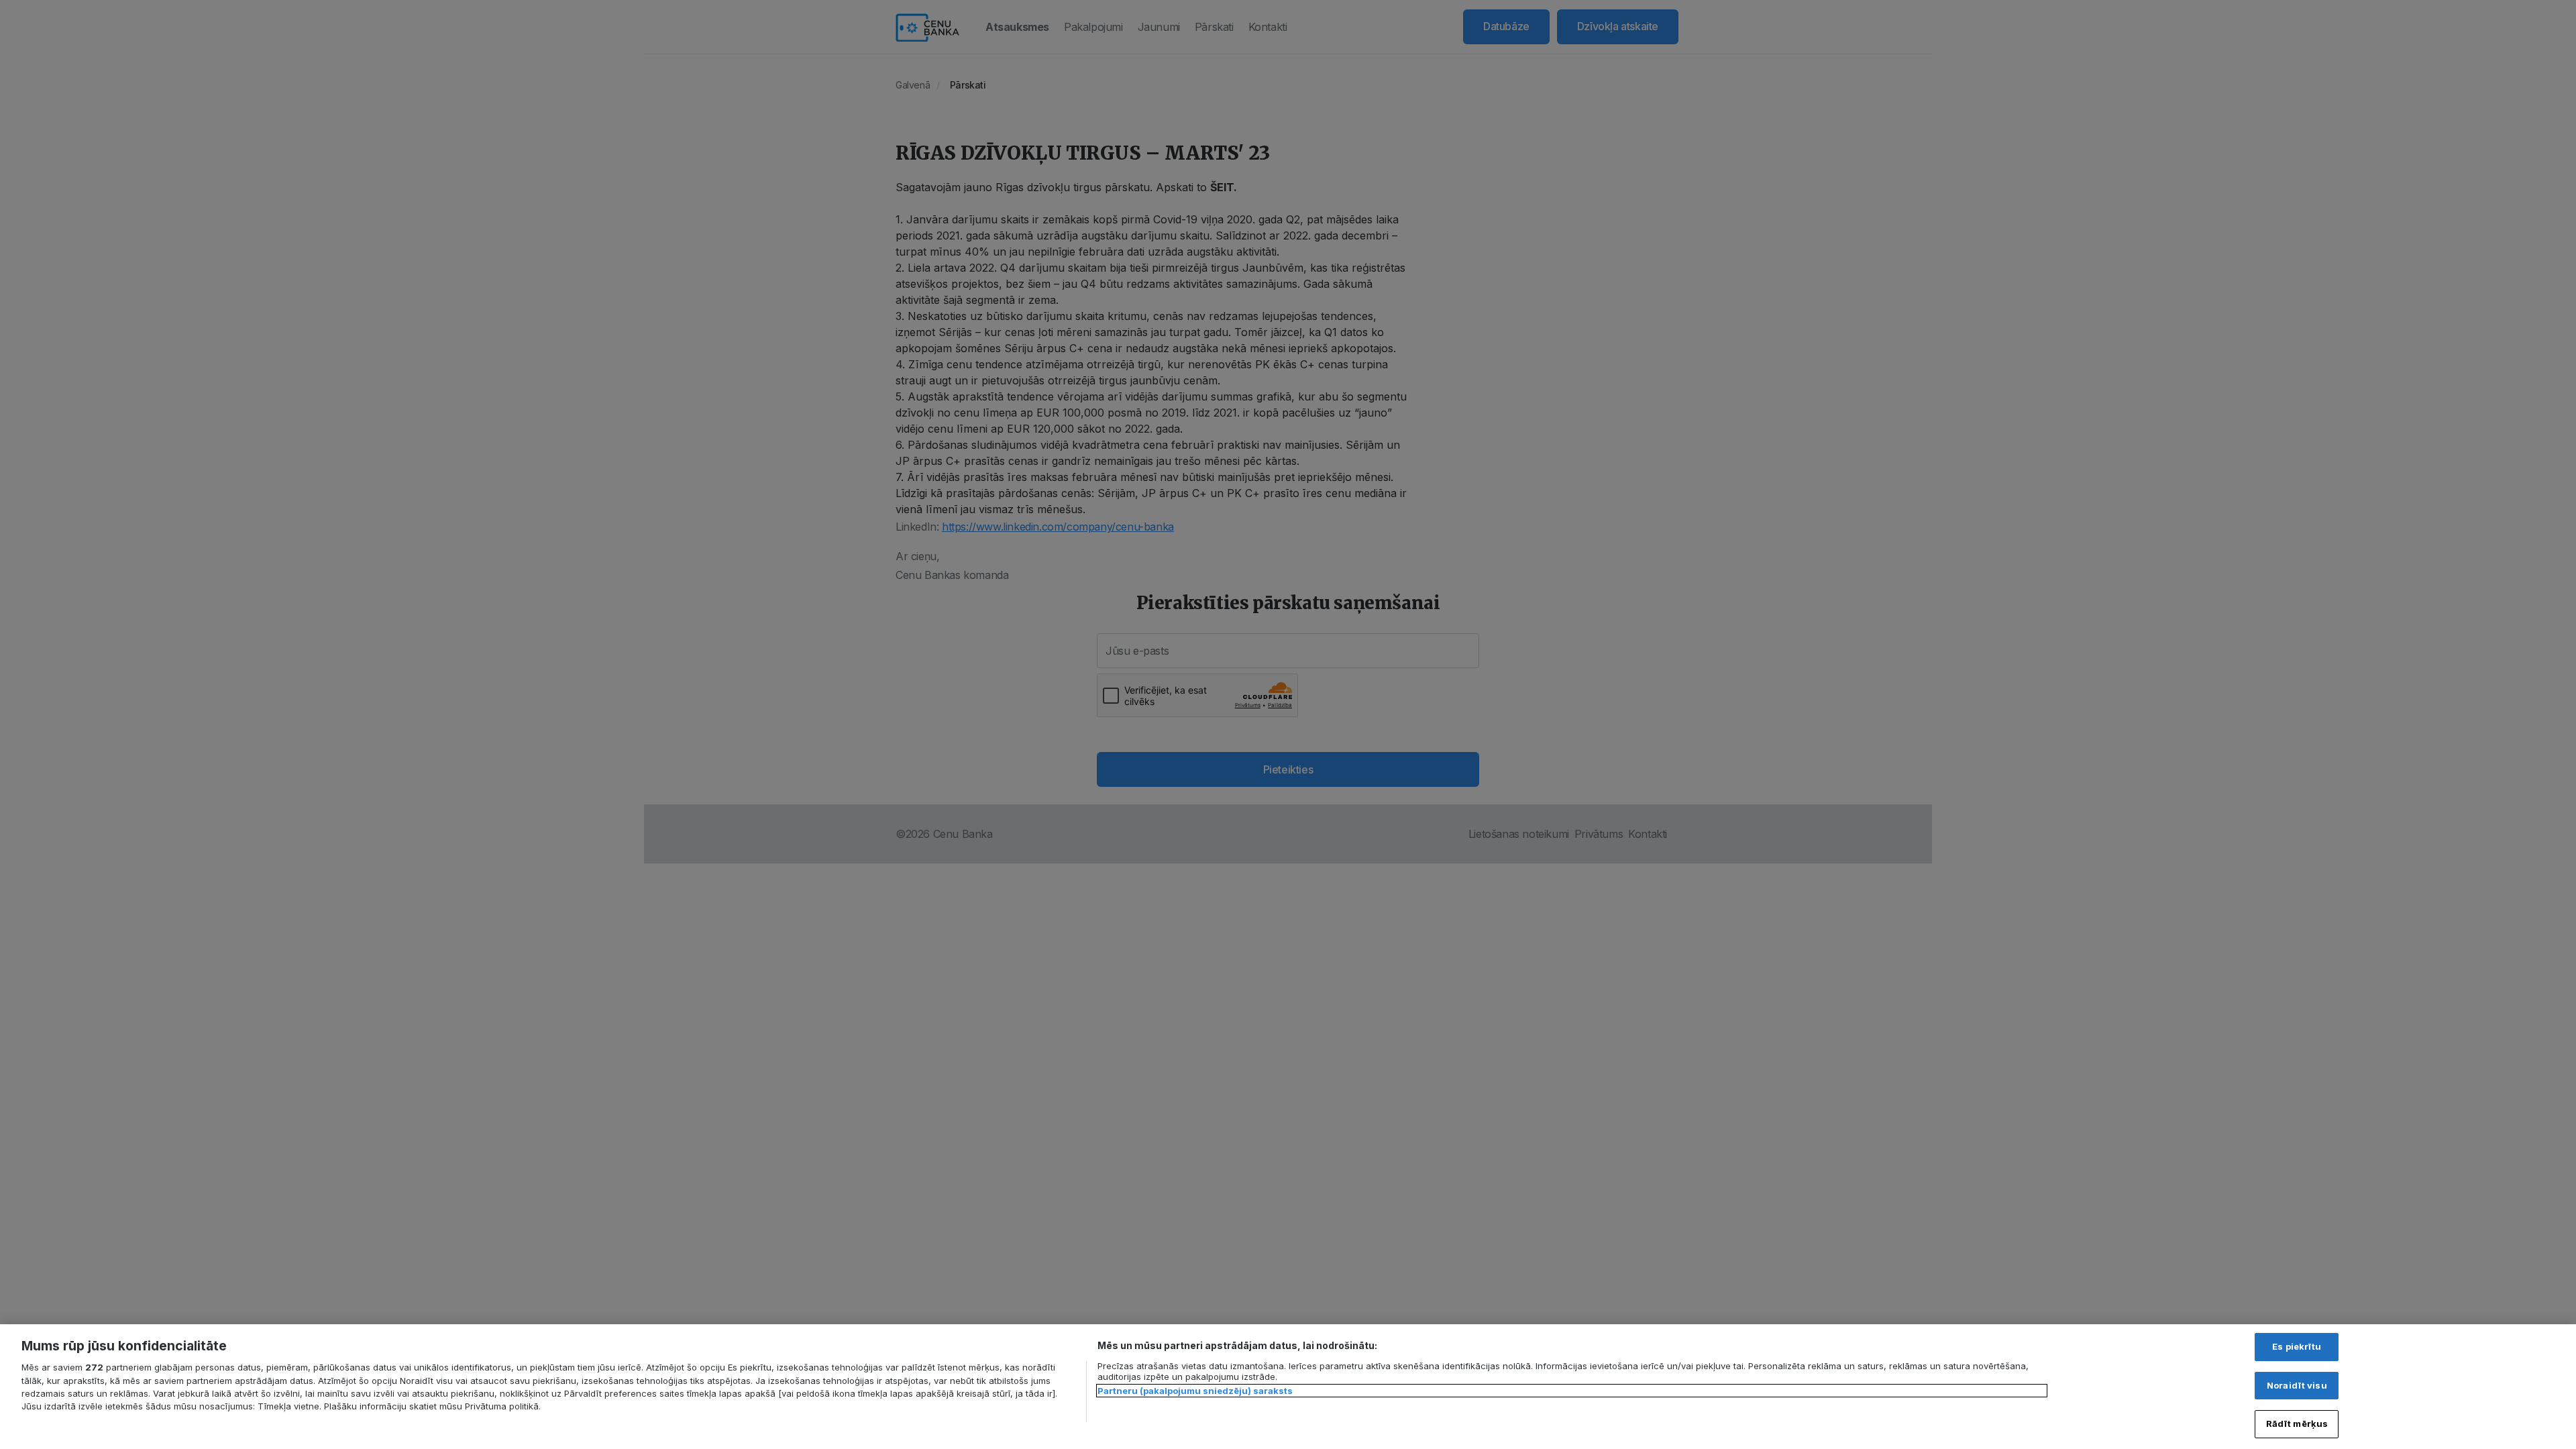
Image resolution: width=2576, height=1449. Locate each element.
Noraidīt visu (2297, 1385)
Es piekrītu (2297, 1346)
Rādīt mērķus (2297, 1424)
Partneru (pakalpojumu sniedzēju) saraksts (1195, 1391)
